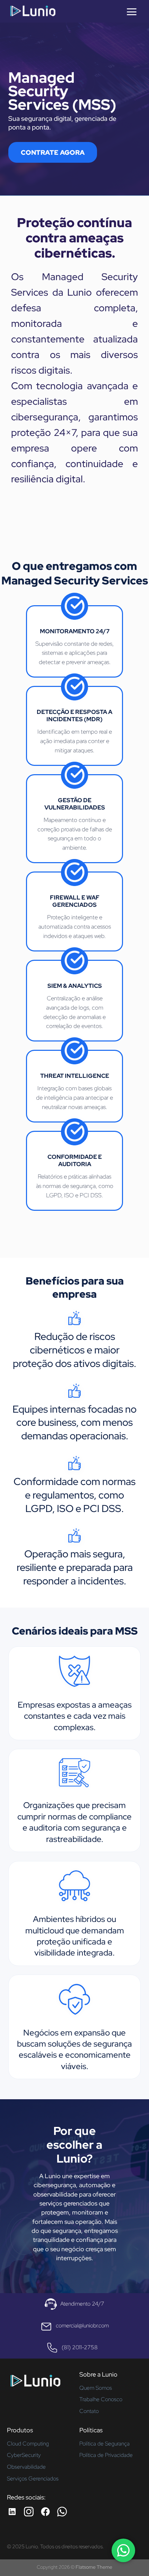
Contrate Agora (53, 152)
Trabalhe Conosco (101, 2399)
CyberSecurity (24, 2455)
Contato (89, 2411)
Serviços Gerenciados (33, 2479)
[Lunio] (33, 11)
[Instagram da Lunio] (29, 2512)
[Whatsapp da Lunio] (62, 2512)
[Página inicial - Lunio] (35, 2383)
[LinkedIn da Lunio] (12, 2512)
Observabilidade (26, 2467)
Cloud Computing (28, 2444)
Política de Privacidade (106, 2455)
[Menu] (132, 12)
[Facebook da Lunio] (45, 2512)
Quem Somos (96, 2388)
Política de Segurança (104, 2444)
